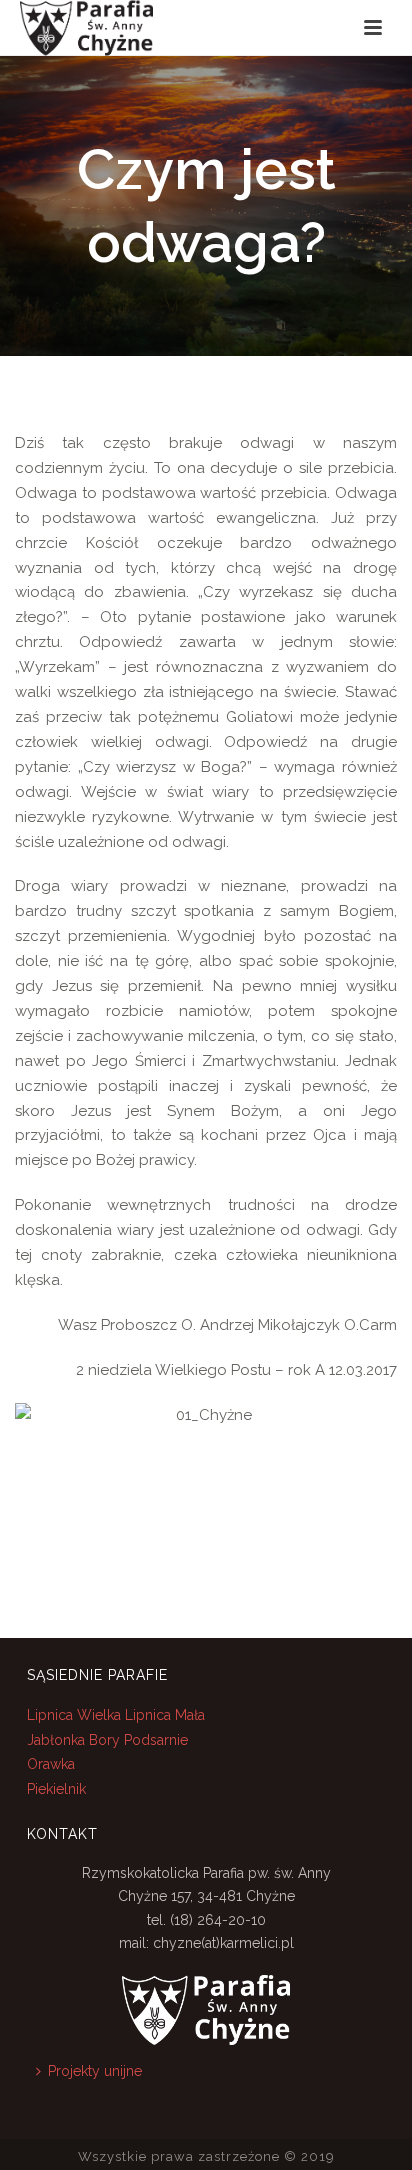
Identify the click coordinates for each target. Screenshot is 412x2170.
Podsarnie (156, 1740)
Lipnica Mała (165, 1715)
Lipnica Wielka (76, 1715)
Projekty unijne (95, 2071)
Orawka (51, 1764)
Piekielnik (56, 1789)
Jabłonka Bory (73, 1740)
